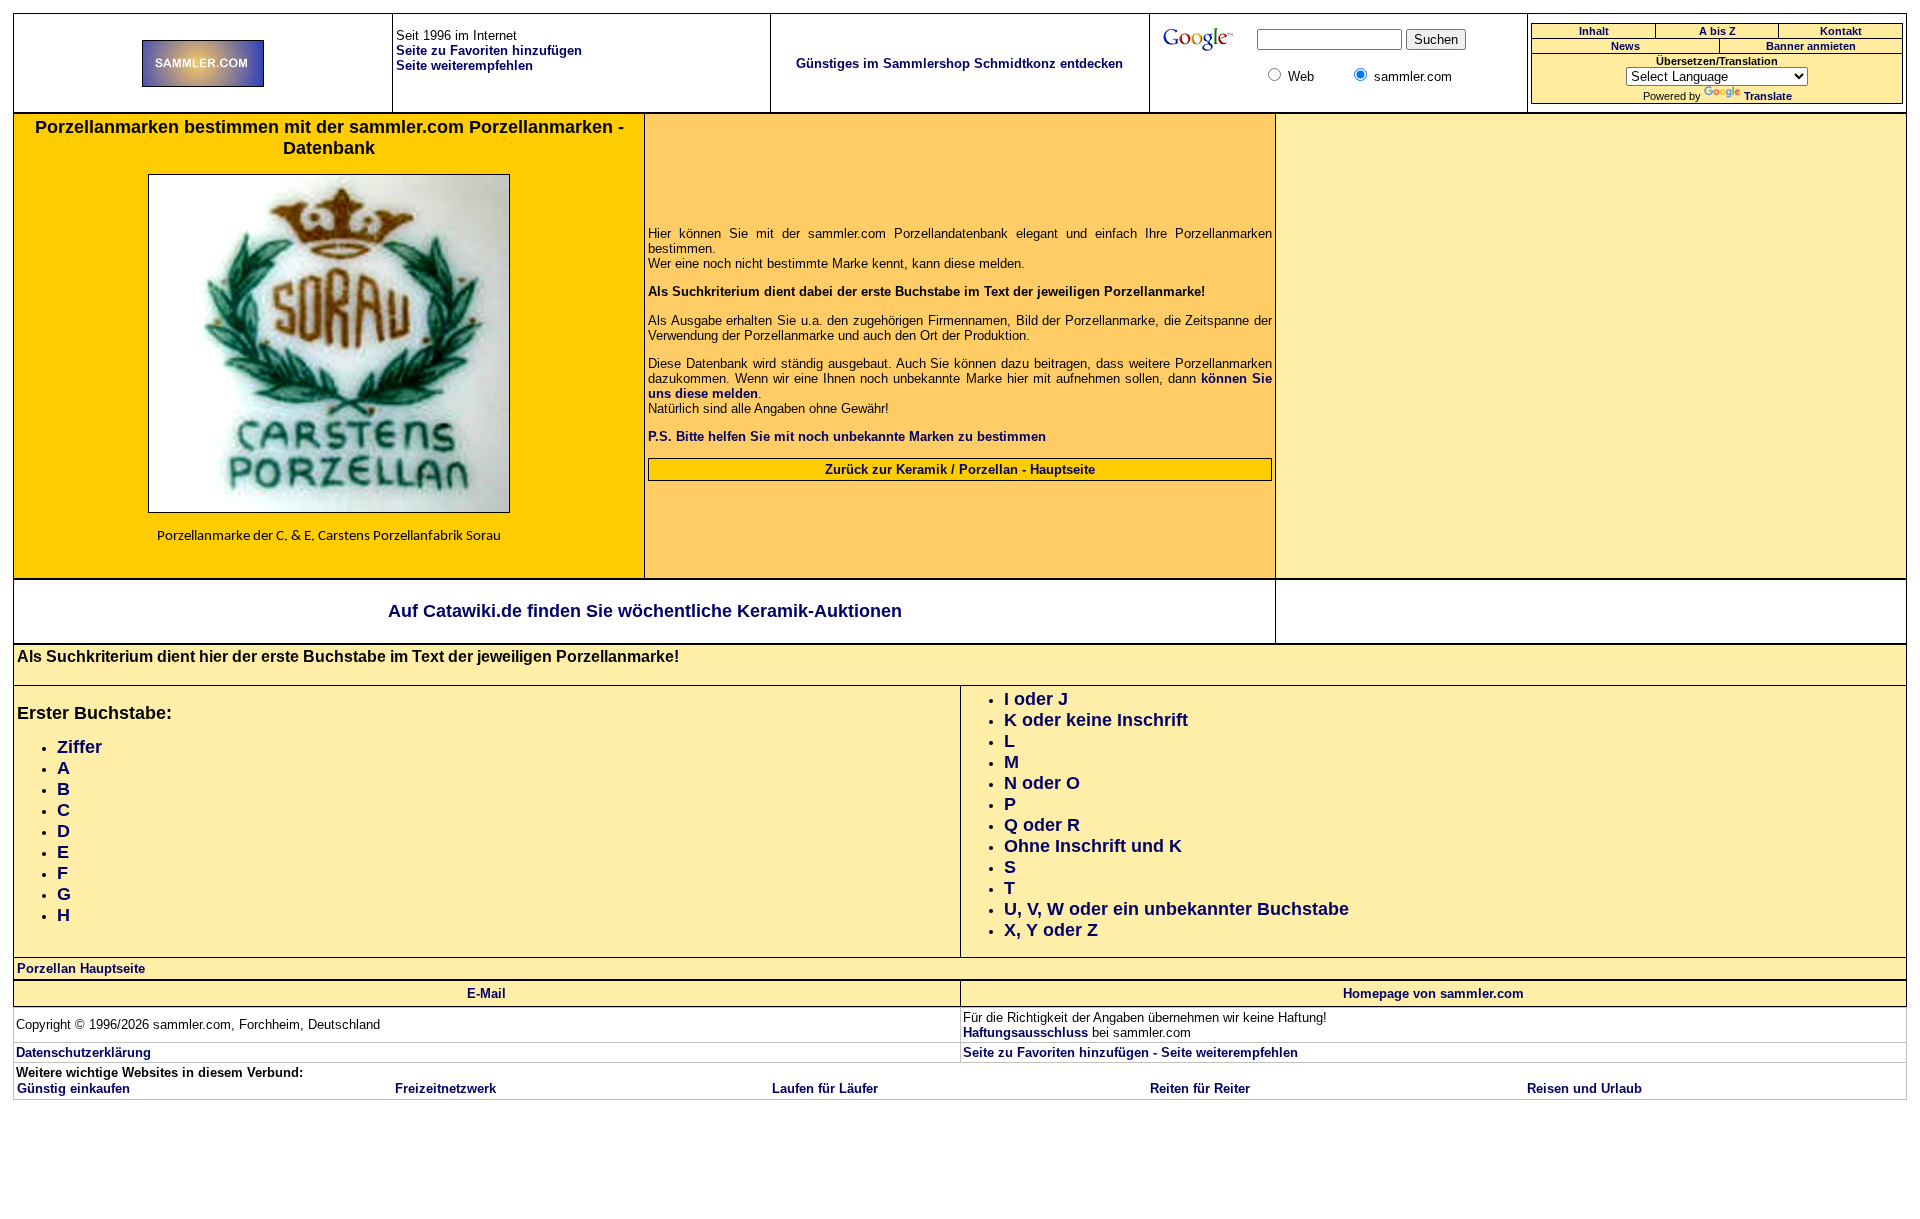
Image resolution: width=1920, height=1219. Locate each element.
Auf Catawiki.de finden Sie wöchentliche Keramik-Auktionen (645, 611)
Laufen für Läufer (825, 1088)
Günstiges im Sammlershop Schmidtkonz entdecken (959, 63)
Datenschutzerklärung (83, 1052)
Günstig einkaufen (73, 1088)
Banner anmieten (1811, 46)
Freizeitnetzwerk (445, 1088)
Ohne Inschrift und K (1093, 846)
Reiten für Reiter (1200, 1088)
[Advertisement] (1591, 346)
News (1625, 46)
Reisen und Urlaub (1584, 1088)
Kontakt (1841, 31)
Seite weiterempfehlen (1229, 1052)
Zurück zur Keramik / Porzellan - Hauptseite (960, 469)
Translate (1768, 96)
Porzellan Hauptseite (81, 968)
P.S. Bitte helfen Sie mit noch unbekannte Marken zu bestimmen (847, 436)
